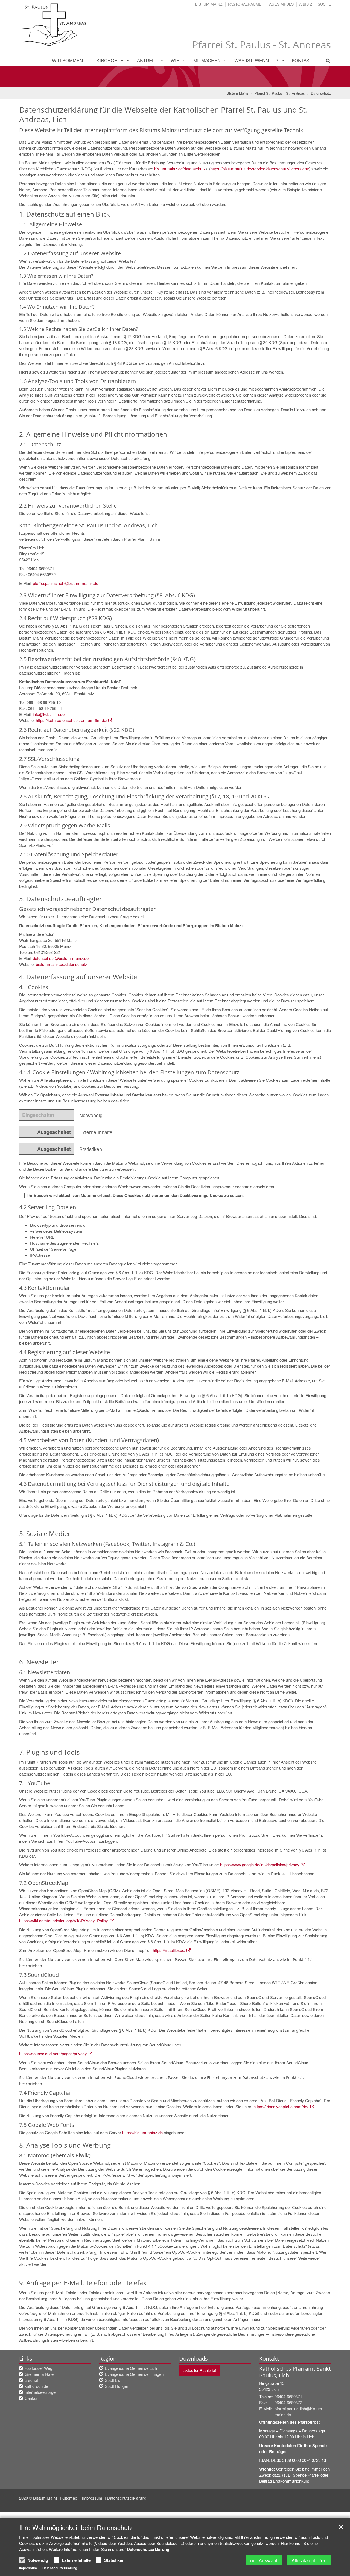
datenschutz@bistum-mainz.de (61, 958)
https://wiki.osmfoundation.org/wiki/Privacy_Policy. (64, 1920)
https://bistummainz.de (142, 2132)
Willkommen (67, 60)
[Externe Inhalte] (46, 1132)
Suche (324, 4)
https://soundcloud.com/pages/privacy (53, 2053)
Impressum (93, 2498)
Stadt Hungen (117, 2386)
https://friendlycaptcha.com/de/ (281, 2106)
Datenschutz (321, 93)
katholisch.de (36, 2386)
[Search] (325, 60)
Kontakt (302, 60)
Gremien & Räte (39, 2374)
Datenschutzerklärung (127, 2498)
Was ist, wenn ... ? (256, 60)
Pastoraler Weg (38, 2368)
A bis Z (306, 4)
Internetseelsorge (40, 2392)
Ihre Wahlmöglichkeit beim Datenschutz (76, 2527)
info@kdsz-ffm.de (49, 714)
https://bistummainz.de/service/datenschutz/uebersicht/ (260, 169)
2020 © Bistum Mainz (39, 2498)
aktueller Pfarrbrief (200, 2370)
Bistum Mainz (209, 4)
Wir (175, 60)
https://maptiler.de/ (169, 1950)
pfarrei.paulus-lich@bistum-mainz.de (65, 583)
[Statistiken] (46, 1149)
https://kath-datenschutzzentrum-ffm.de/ (72, 720)
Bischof (31, 2380)
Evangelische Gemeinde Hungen (134, 2374)
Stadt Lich (114, 2380)
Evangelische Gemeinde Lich (131, 2368)
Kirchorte (110, 60)
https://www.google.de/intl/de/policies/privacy (260, 1864)
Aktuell (147, 60)
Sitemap (70, 2498)
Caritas (31, 2398)
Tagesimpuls (280, 4)
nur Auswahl (264, 2560)
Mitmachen (207, 60)
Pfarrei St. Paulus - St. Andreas (280, 93)
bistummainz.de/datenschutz (180, 169)
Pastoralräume (245, 4)
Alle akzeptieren (309, 2560)
